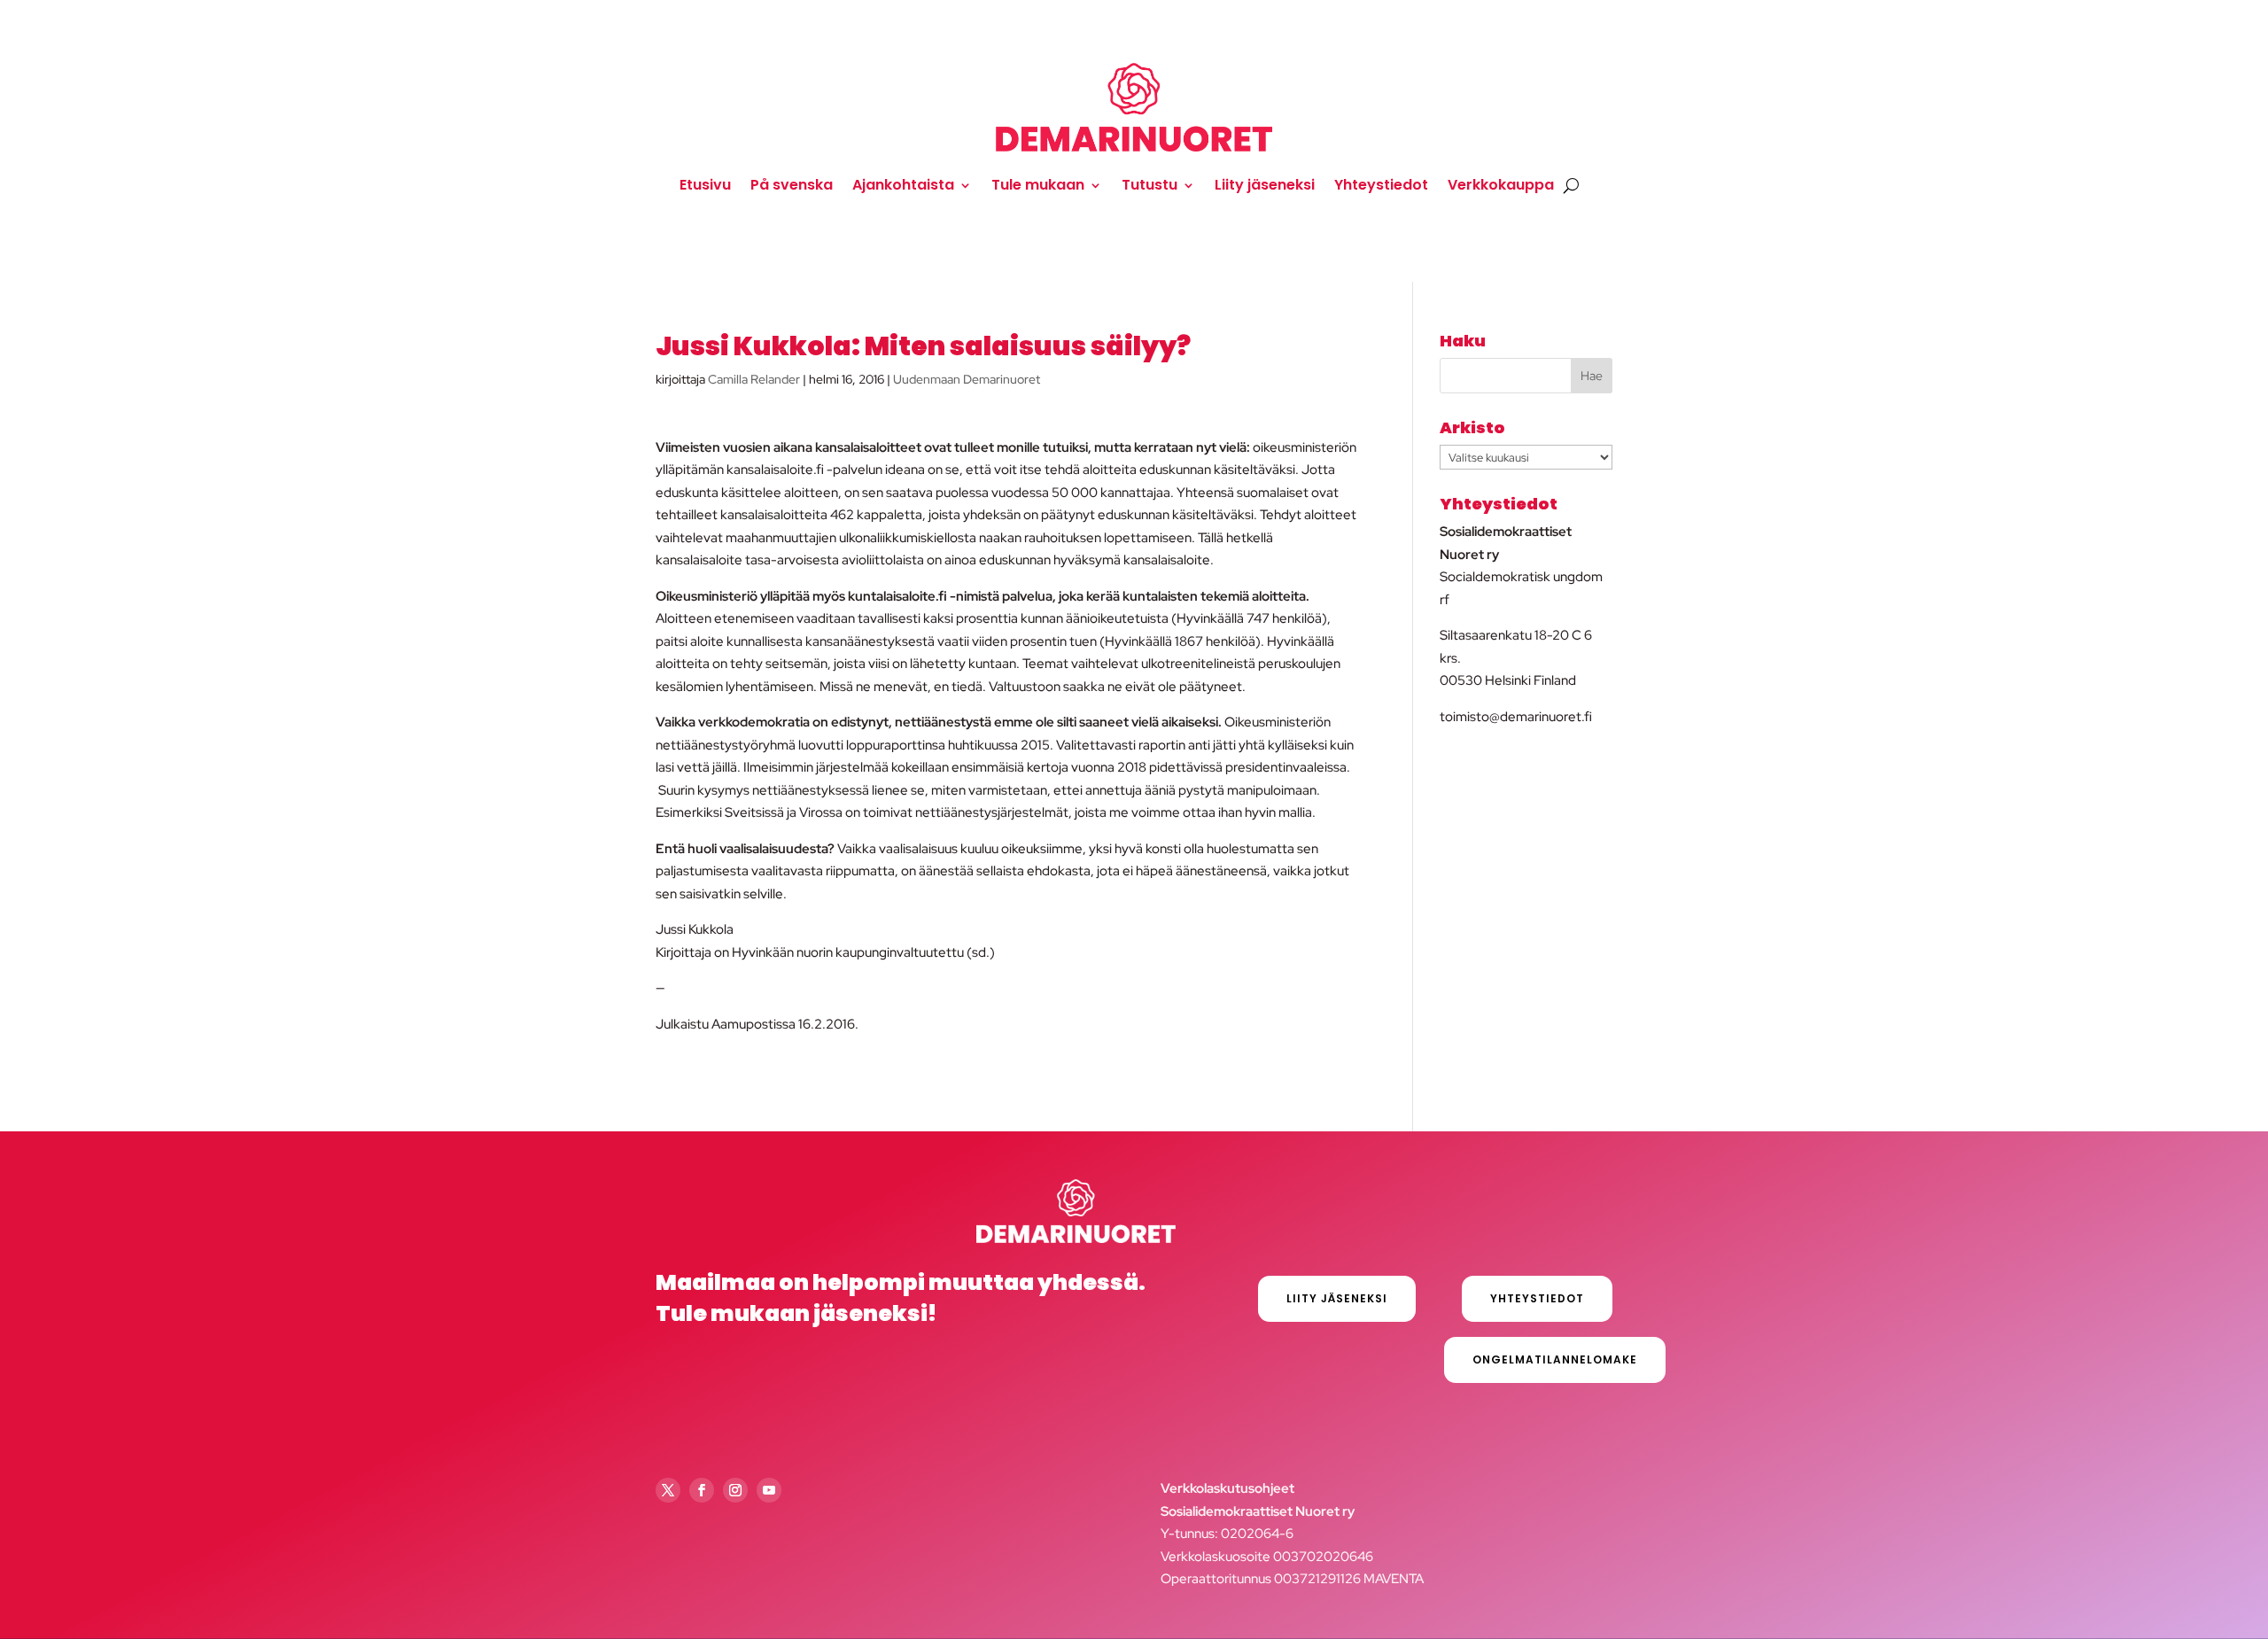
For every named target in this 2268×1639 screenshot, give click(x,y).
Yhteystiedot (1381, 185)
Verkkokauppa (1501, 185)
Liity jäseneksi (1265, 185)
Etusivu (705, 185)
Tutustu (1150, 185)
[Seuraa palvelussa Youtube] (769, 1490)
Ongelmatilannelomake (1555, 1359)
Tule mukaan (1038, 185)
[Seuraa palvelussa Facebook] (702, 1490)
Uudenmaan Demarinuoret (967, 379)
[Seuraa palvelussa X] (668, 1490)
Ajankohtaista (903, 185)
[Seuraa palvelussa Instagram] (735, 1490)
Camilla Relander (754, 379)
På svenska (792, 185)
